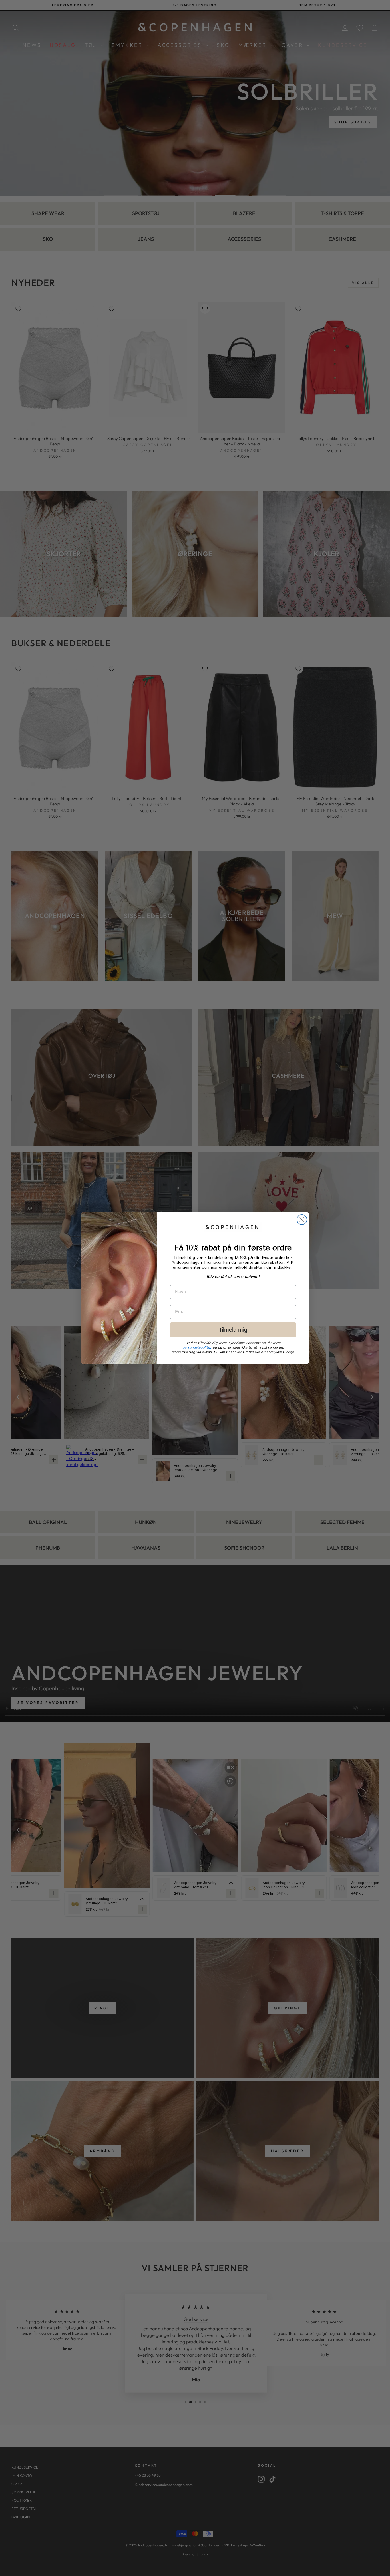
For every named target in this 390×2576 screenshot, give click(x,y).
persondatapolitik (197, 1347)
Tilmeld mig (233, 1330)
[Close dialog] (302, 1220)
